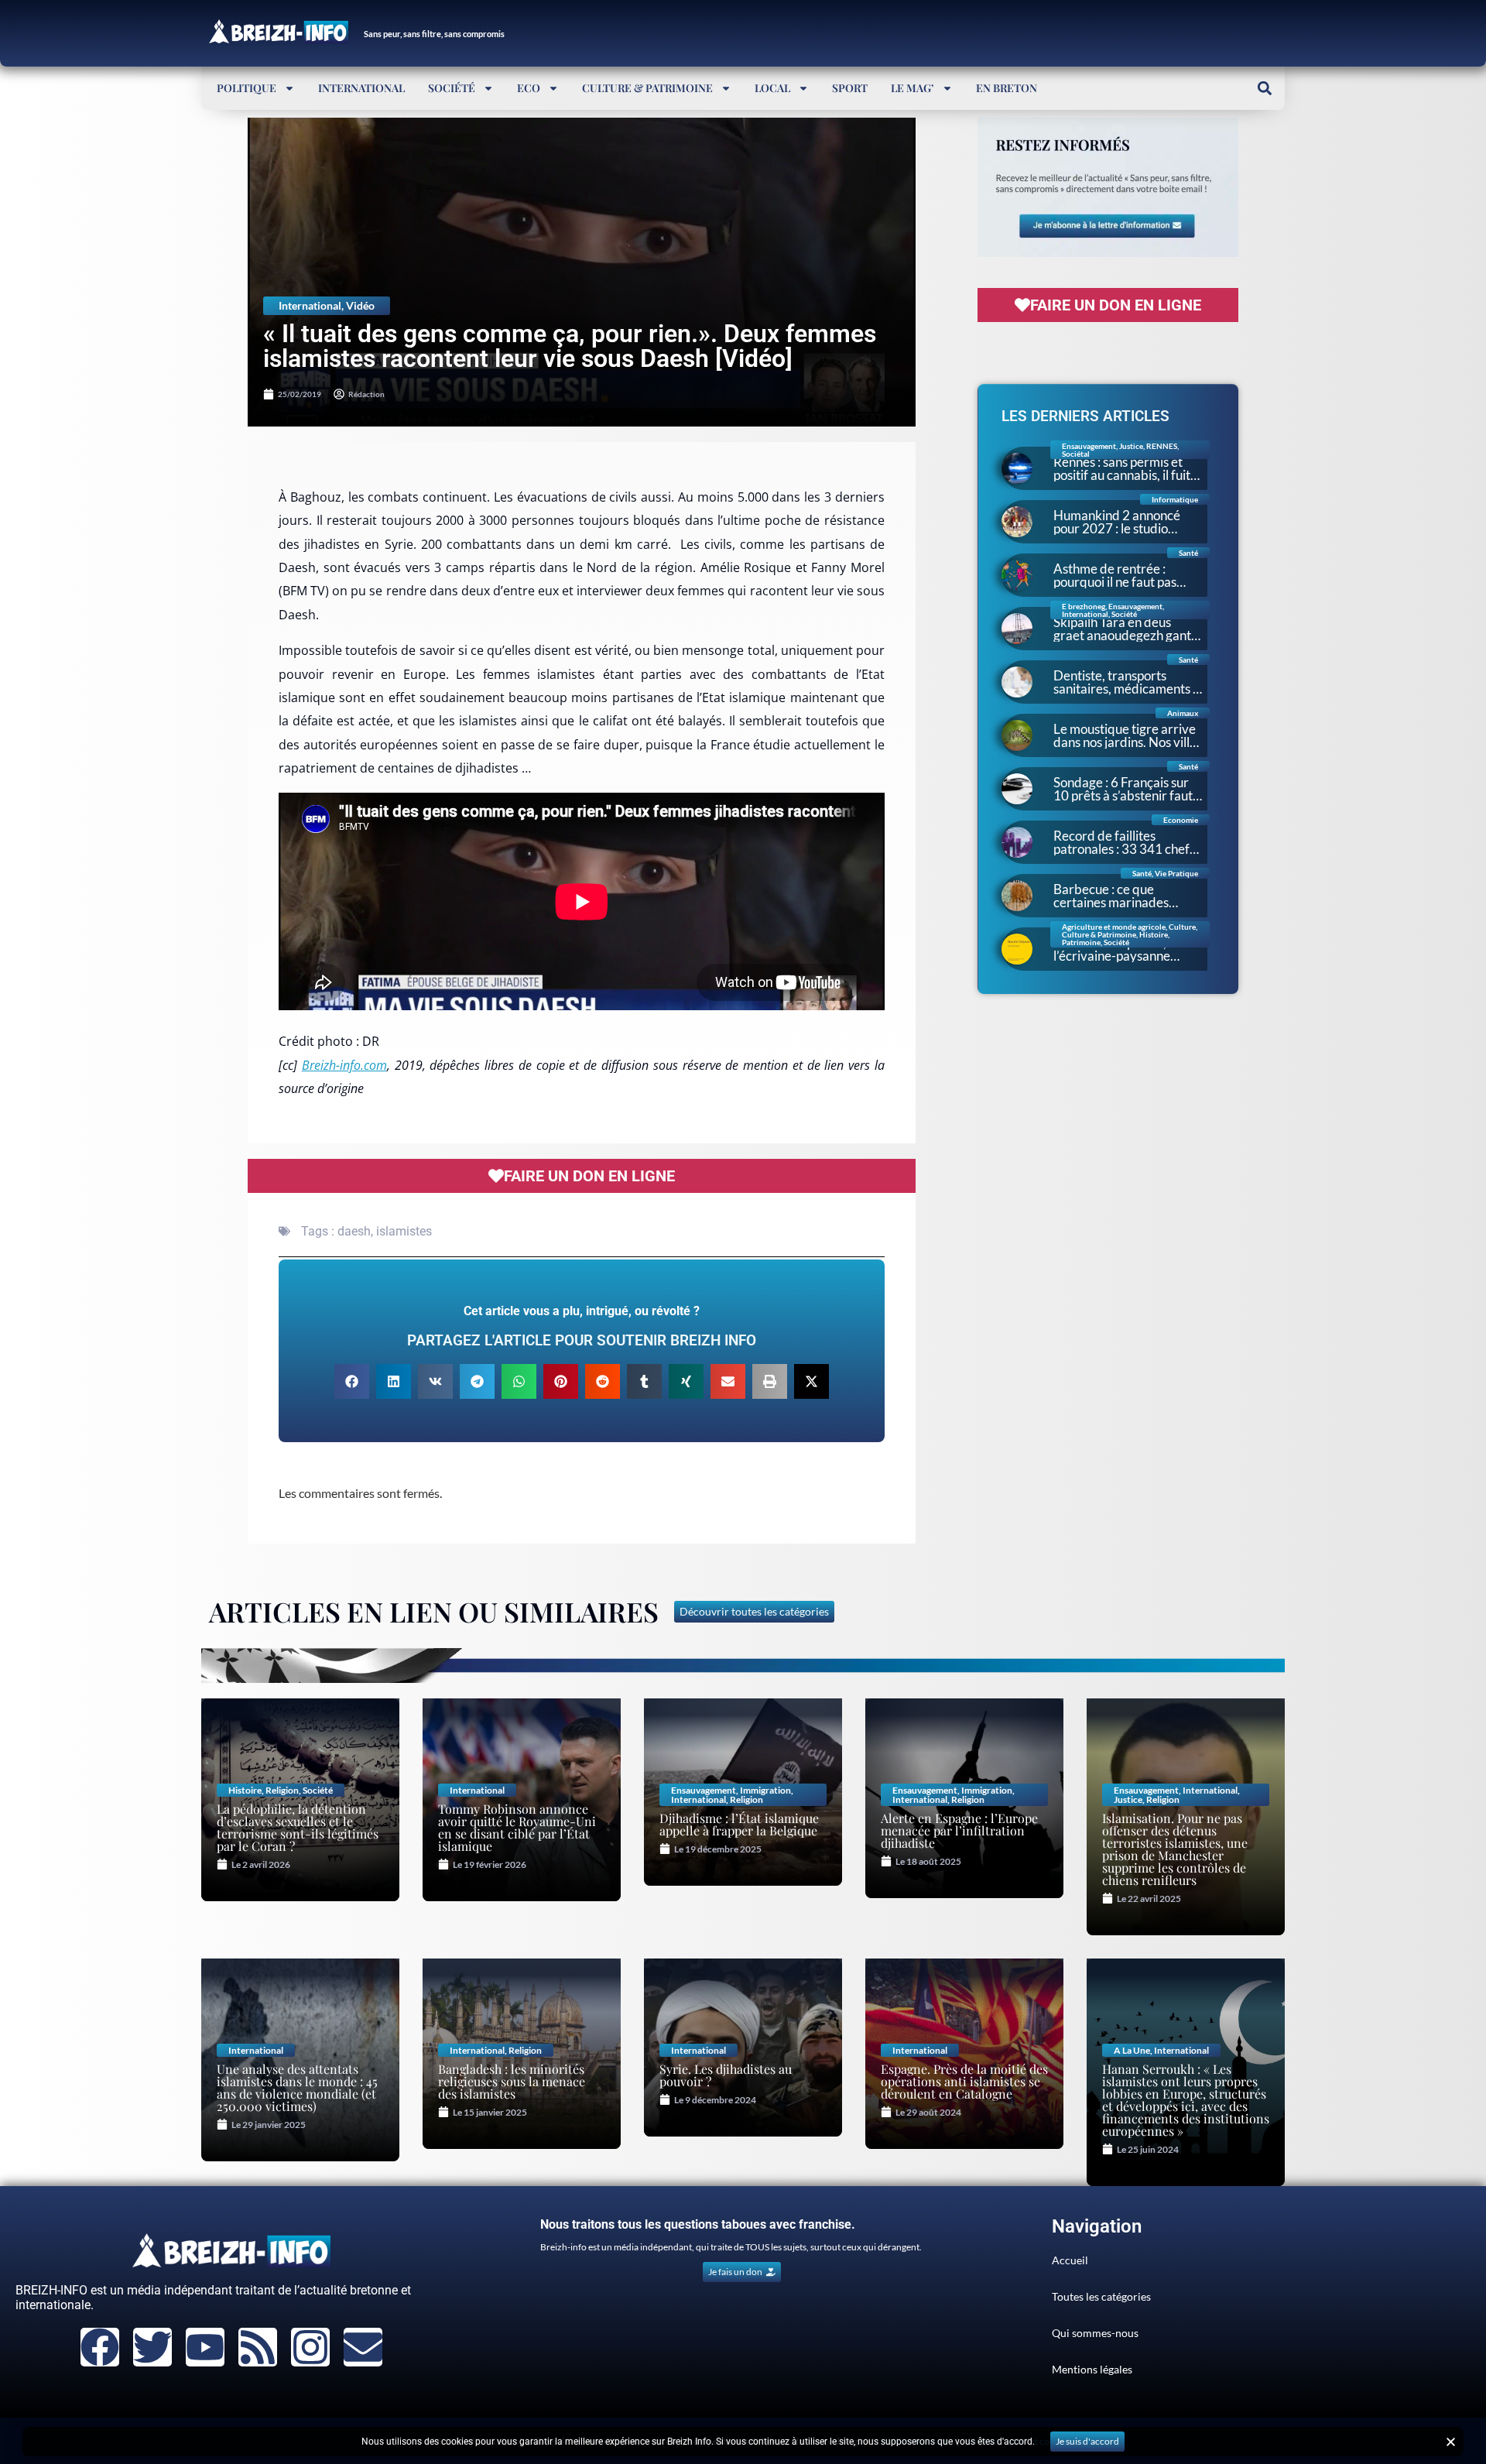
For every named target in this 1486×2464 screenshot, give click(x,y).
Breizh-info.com (344, 1065)
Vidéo (360, 305)
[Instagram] (310, 2347)
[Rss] (258, 2347)
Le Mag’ (912, 88)
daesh (354, 1231)
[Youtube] (205, 2347)
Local (772, 88)
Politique (247, 88)
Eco (529, 88)
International (361, 88)
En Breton (1007, 88)
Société (452, 88)
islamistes (404, 1231)
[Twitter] (152, 2347)
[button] (1264, 88)
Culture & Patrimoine (647, 88)
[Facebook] (100, 2347)
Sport (850, 88)
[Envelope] (363, 2347)
